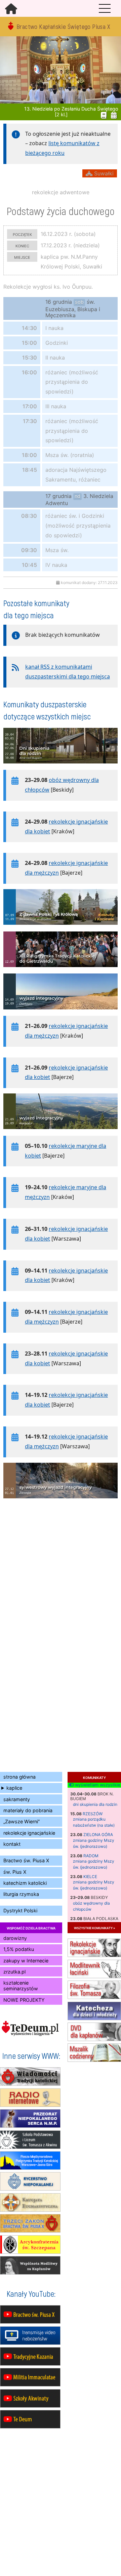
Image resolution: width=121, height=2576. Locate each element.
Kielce (90, 1877)
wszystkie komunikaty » (94, 1928)
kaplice (14, 1788)
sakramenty (17, 1799)
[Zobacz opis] (61, 767)
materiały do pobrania (28, 1810)
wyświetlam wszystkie (97, 1785)
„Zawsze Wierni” (22, 1821)
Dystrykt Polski (20, 1910)
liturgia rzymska (21, 1894)
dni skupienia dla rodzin (95, 1804)
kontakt (12, 1844)
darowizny (15, 1938)
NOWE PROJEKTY (24, 2000)
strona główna (19, 1777)
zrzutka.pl (14, 1972)
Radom (91, 1856)
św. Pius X (15, 1872)
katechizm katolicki (25, 1883)
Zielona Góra (98, 1835)
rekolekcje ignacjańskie (29, 1833)
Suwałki (103, 173)
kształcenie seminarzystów (21, 1986)
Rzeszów (93, 1814)
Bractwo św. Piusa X (26, 1860)
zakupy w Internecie (26, 1961)
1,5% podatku (19, 1949)
